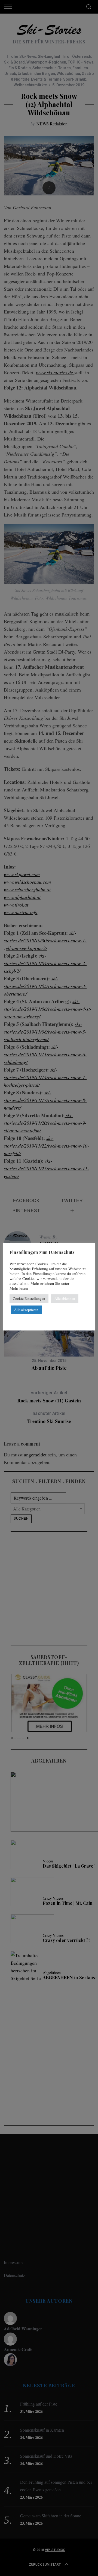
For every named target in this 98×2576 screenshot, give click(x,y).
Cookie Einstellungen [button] (29, 1298)
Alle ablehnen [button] (65, 1298)
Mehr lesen (19, 1288)
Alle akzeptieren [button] (26, 1310)
